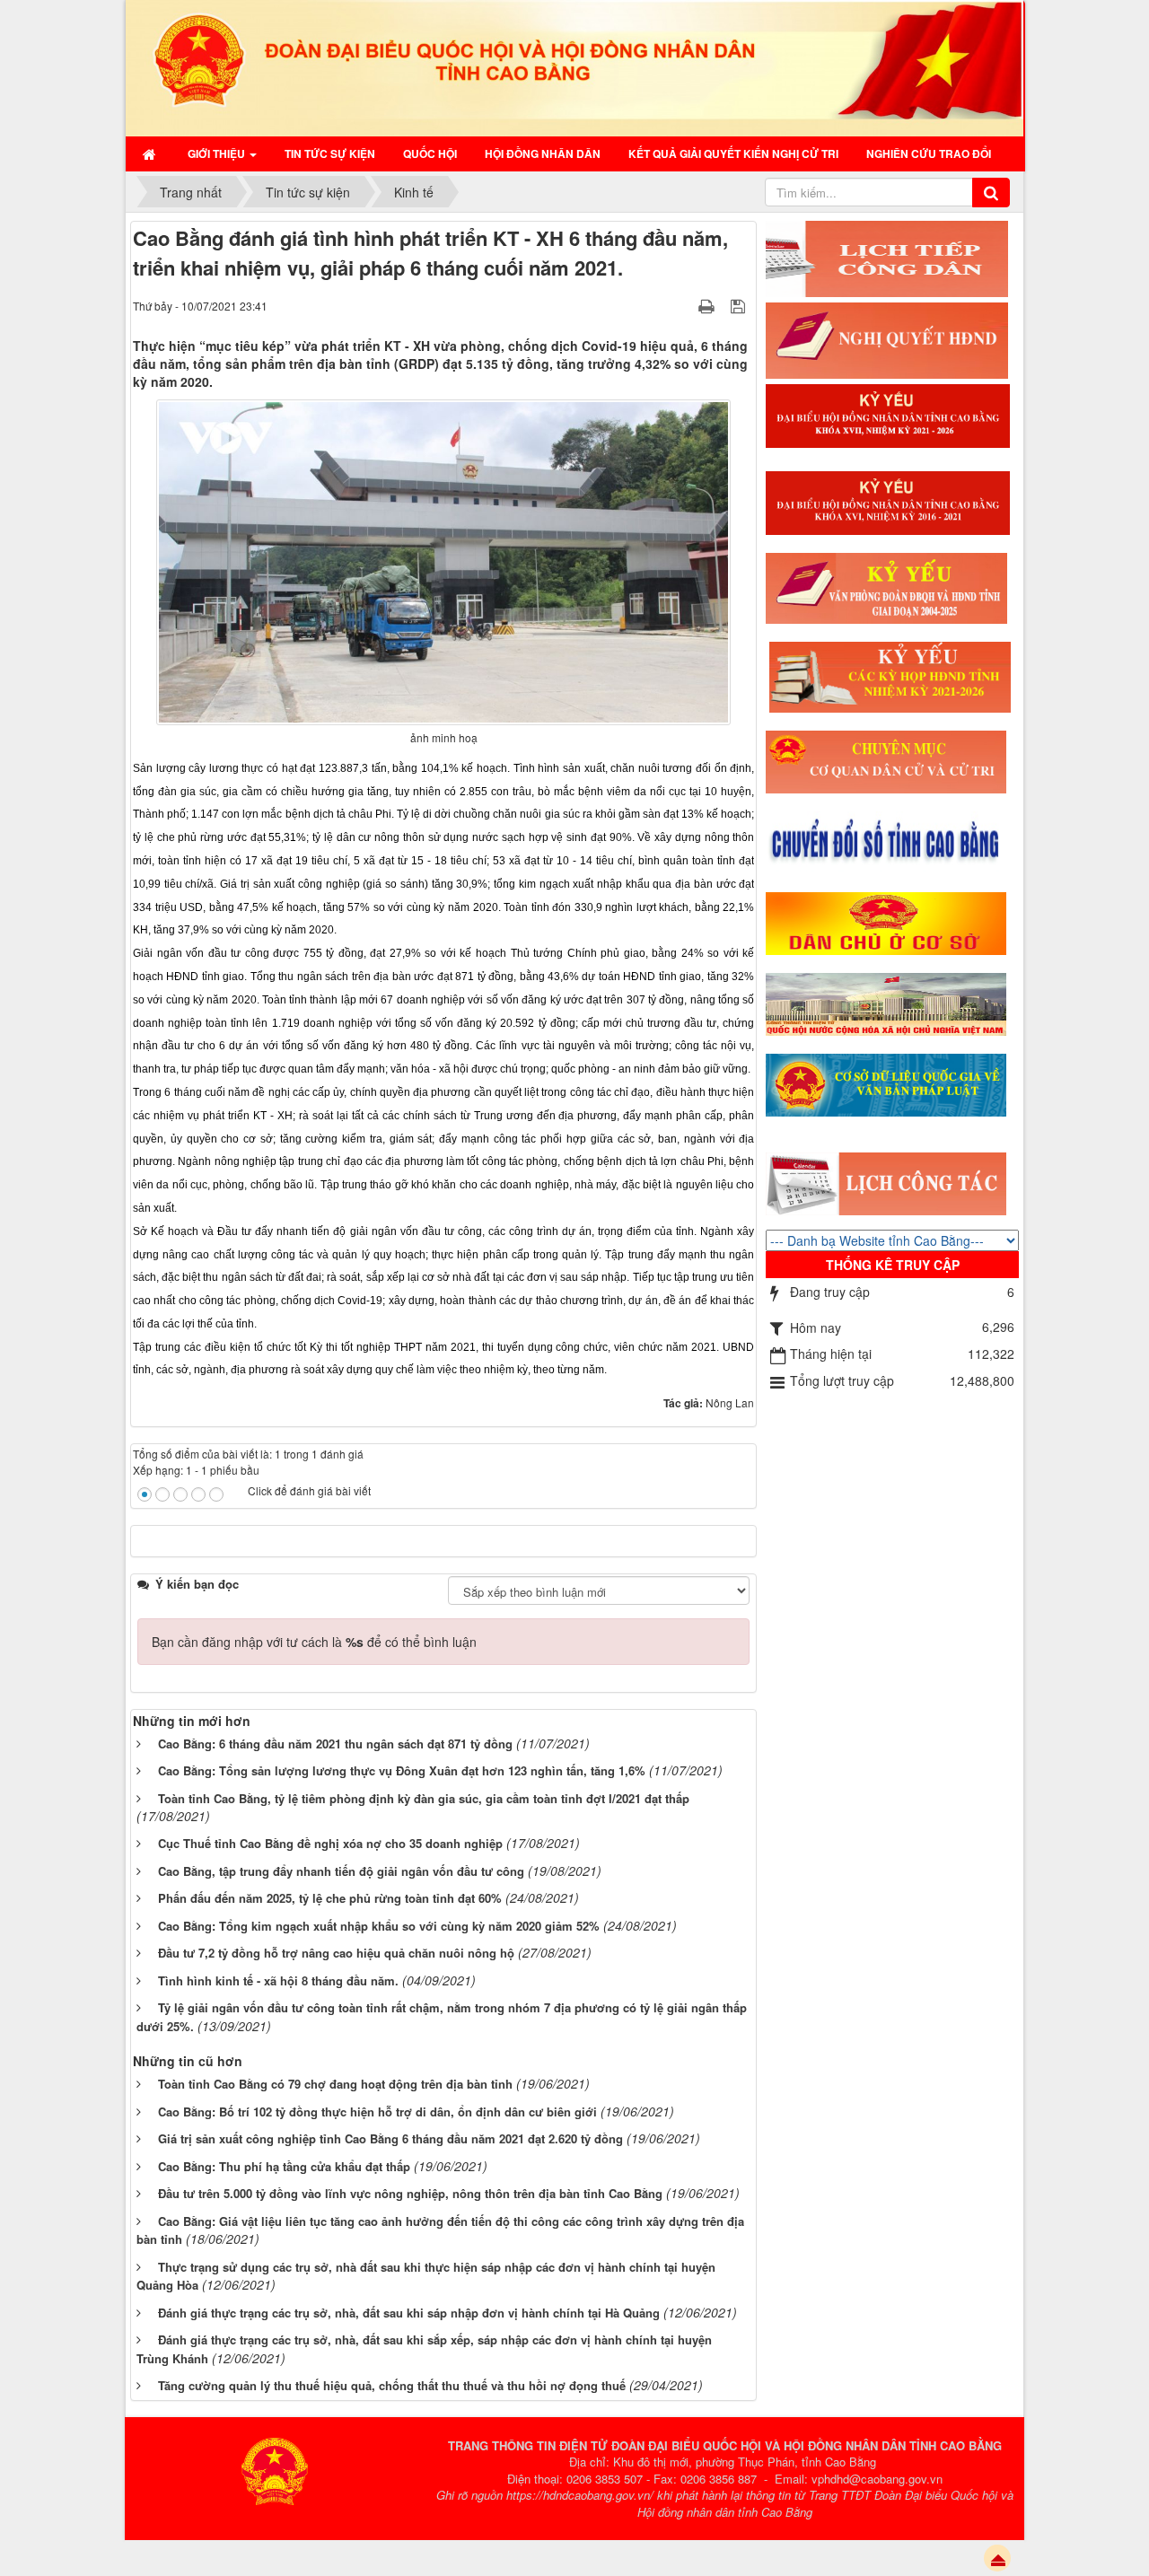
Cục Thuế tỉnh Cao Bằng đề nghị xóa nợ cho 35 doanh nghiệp (330, 1843)
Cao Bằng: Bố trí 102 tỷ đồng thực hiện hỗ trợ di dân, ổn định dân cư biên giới (377, 2112)
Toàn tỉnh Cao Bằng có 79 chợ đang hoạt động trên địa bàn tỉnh (335, 2084)
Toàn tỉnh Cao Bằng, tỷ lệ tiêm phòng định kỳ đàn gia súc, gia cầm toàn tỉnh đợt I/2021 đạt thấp (424, 1798)
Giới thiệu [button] (218, 153)
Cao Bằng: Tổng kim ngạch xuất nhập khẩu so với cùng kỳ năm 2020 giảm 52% (379, 1926)
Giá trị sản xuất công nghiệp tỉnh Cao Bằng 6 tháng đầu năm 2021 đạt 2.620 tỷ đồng (390, 2138)
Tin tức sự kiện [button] (330, 153)
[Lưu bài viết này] (740, 305)
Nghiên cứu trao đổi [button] (929, 153)
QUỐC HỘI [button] (430, 153)
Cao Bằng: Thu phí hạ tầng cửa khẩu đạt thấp (284, 2166)
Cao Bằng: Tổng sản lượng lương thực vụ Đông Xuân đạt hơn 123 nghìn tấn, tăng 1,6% (402, 1770)
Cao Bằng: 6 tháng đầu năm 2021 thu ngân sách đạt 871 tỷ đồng (335, 1744)
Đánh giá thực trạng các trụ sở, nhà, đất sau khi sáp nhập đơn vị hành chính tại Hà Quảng (409, 2313)
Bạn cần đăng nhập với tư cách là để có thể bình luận (314, 1642)
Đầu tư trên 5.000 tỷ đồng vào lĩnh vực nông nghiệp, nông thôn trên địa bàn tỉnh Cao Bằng (410, 2193)
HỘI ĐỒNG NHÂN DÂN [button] (543, 153)
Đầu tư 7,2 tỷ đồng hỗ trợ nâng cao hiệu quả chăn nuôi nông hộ (336, 1953)
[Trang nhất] (151, 153)
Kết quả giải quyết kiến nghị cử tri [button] (733, 153)
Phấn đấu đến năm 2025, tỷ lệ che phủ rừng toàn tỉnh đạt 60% (330, 1898)
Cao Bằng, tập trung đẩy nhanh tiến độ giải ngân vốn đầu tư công (341, 1871)
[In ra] (708, 305)
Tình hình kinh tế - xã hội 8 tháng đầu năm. (278, 1980)
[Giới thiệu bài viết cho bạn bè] (684, 305)
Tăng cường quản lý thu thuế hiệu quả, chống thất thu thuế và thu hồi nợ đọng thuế (392, 2385)
